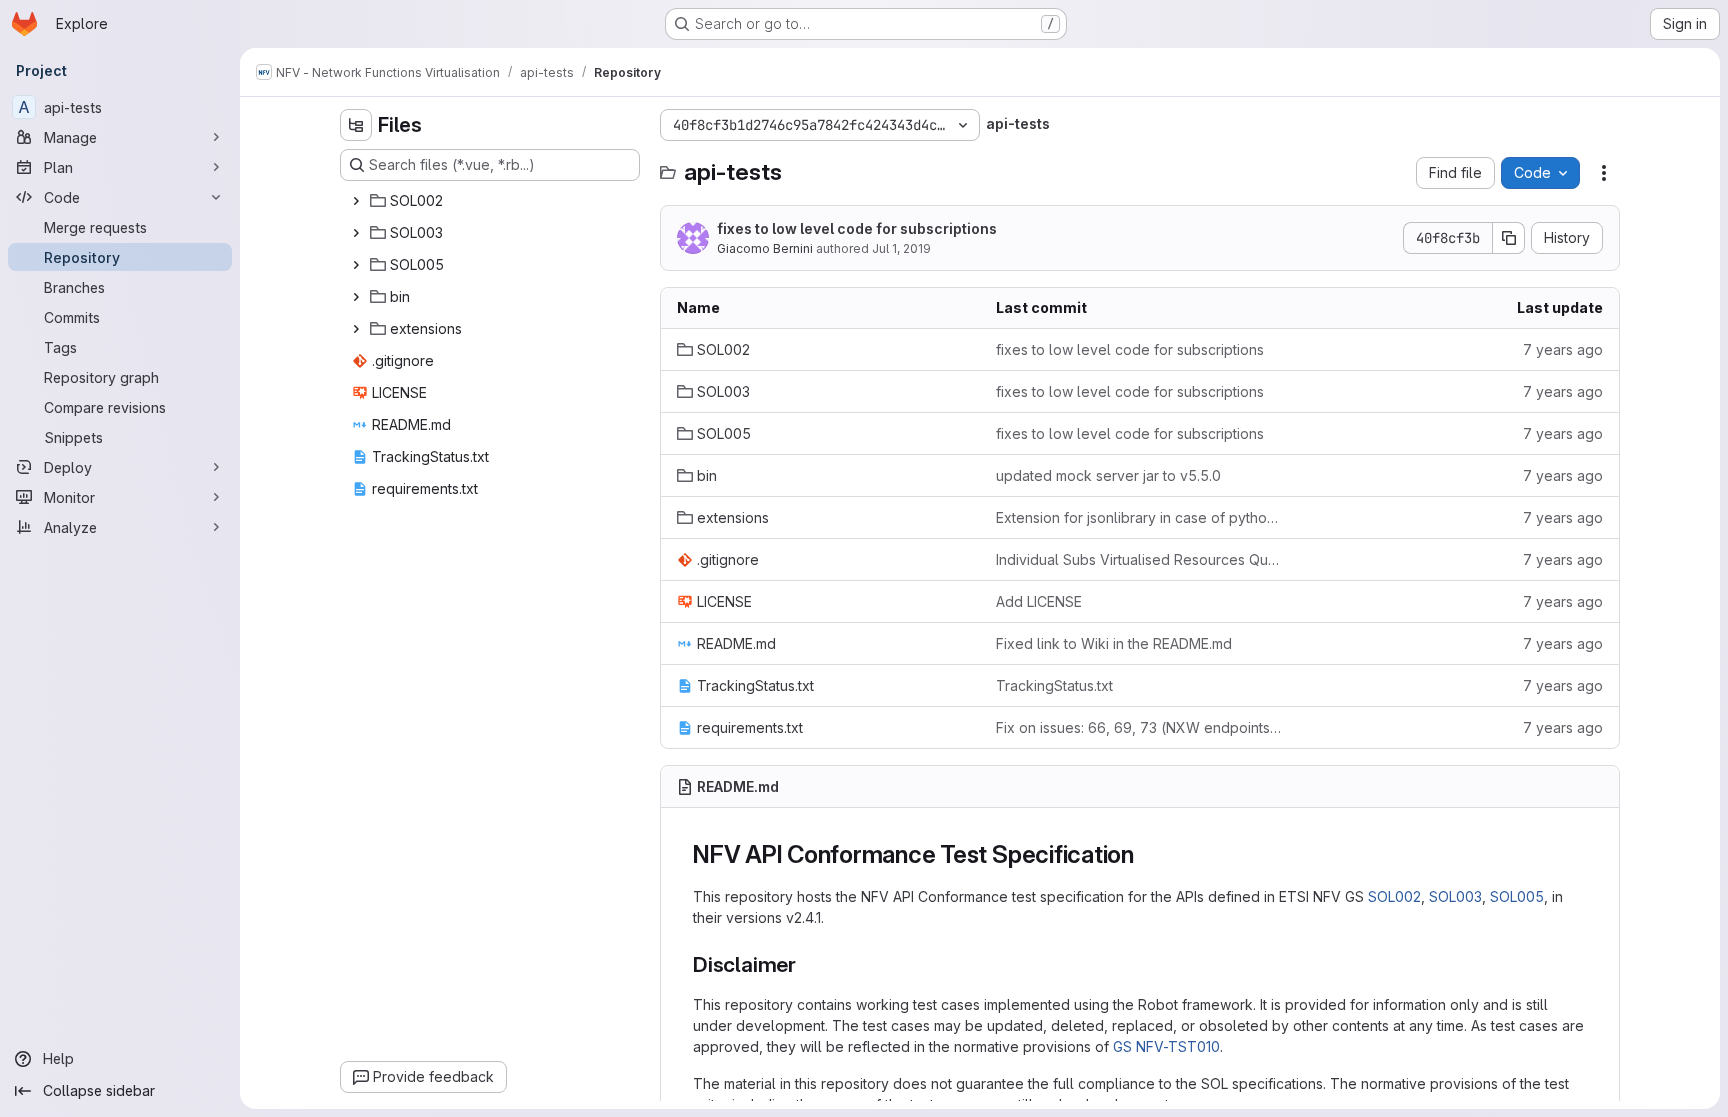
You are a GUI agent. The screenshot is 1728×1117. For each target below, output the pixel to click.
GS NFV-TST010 (1166, 1046)
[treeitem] (492, 201)
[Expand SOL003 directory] (356, 233)
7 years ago (1563, 349)
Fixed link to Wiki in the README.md (1114, 643)
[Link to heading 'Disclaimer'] (807, 964)
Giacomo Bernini (765, 248)
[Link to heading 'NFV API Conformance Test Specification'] (1147, 854)
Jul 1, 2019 (901, 248)
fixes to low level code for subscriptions (857, 228)
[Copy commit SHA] (1509, 238)
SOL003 (1455, 896)
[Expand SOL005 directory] (356, 265)
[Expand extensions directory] (356, 329)
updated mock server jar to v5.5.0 (1108, 475)
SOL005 (1517, 896)
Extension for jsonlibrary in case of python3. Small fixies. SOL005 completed (1139, 517)
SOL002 (1394, 896)
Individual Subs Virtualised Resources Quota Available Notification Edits (1139, 559)
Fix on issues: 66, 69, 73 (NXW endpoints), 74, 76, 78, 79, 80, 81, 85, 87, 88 (1139, 727)
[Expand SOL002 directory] (356, 201)
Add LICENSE (1039, 601)
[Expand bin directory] (356, 297)
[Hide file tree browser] (356, 125)
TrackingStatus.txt (1054, 685)
